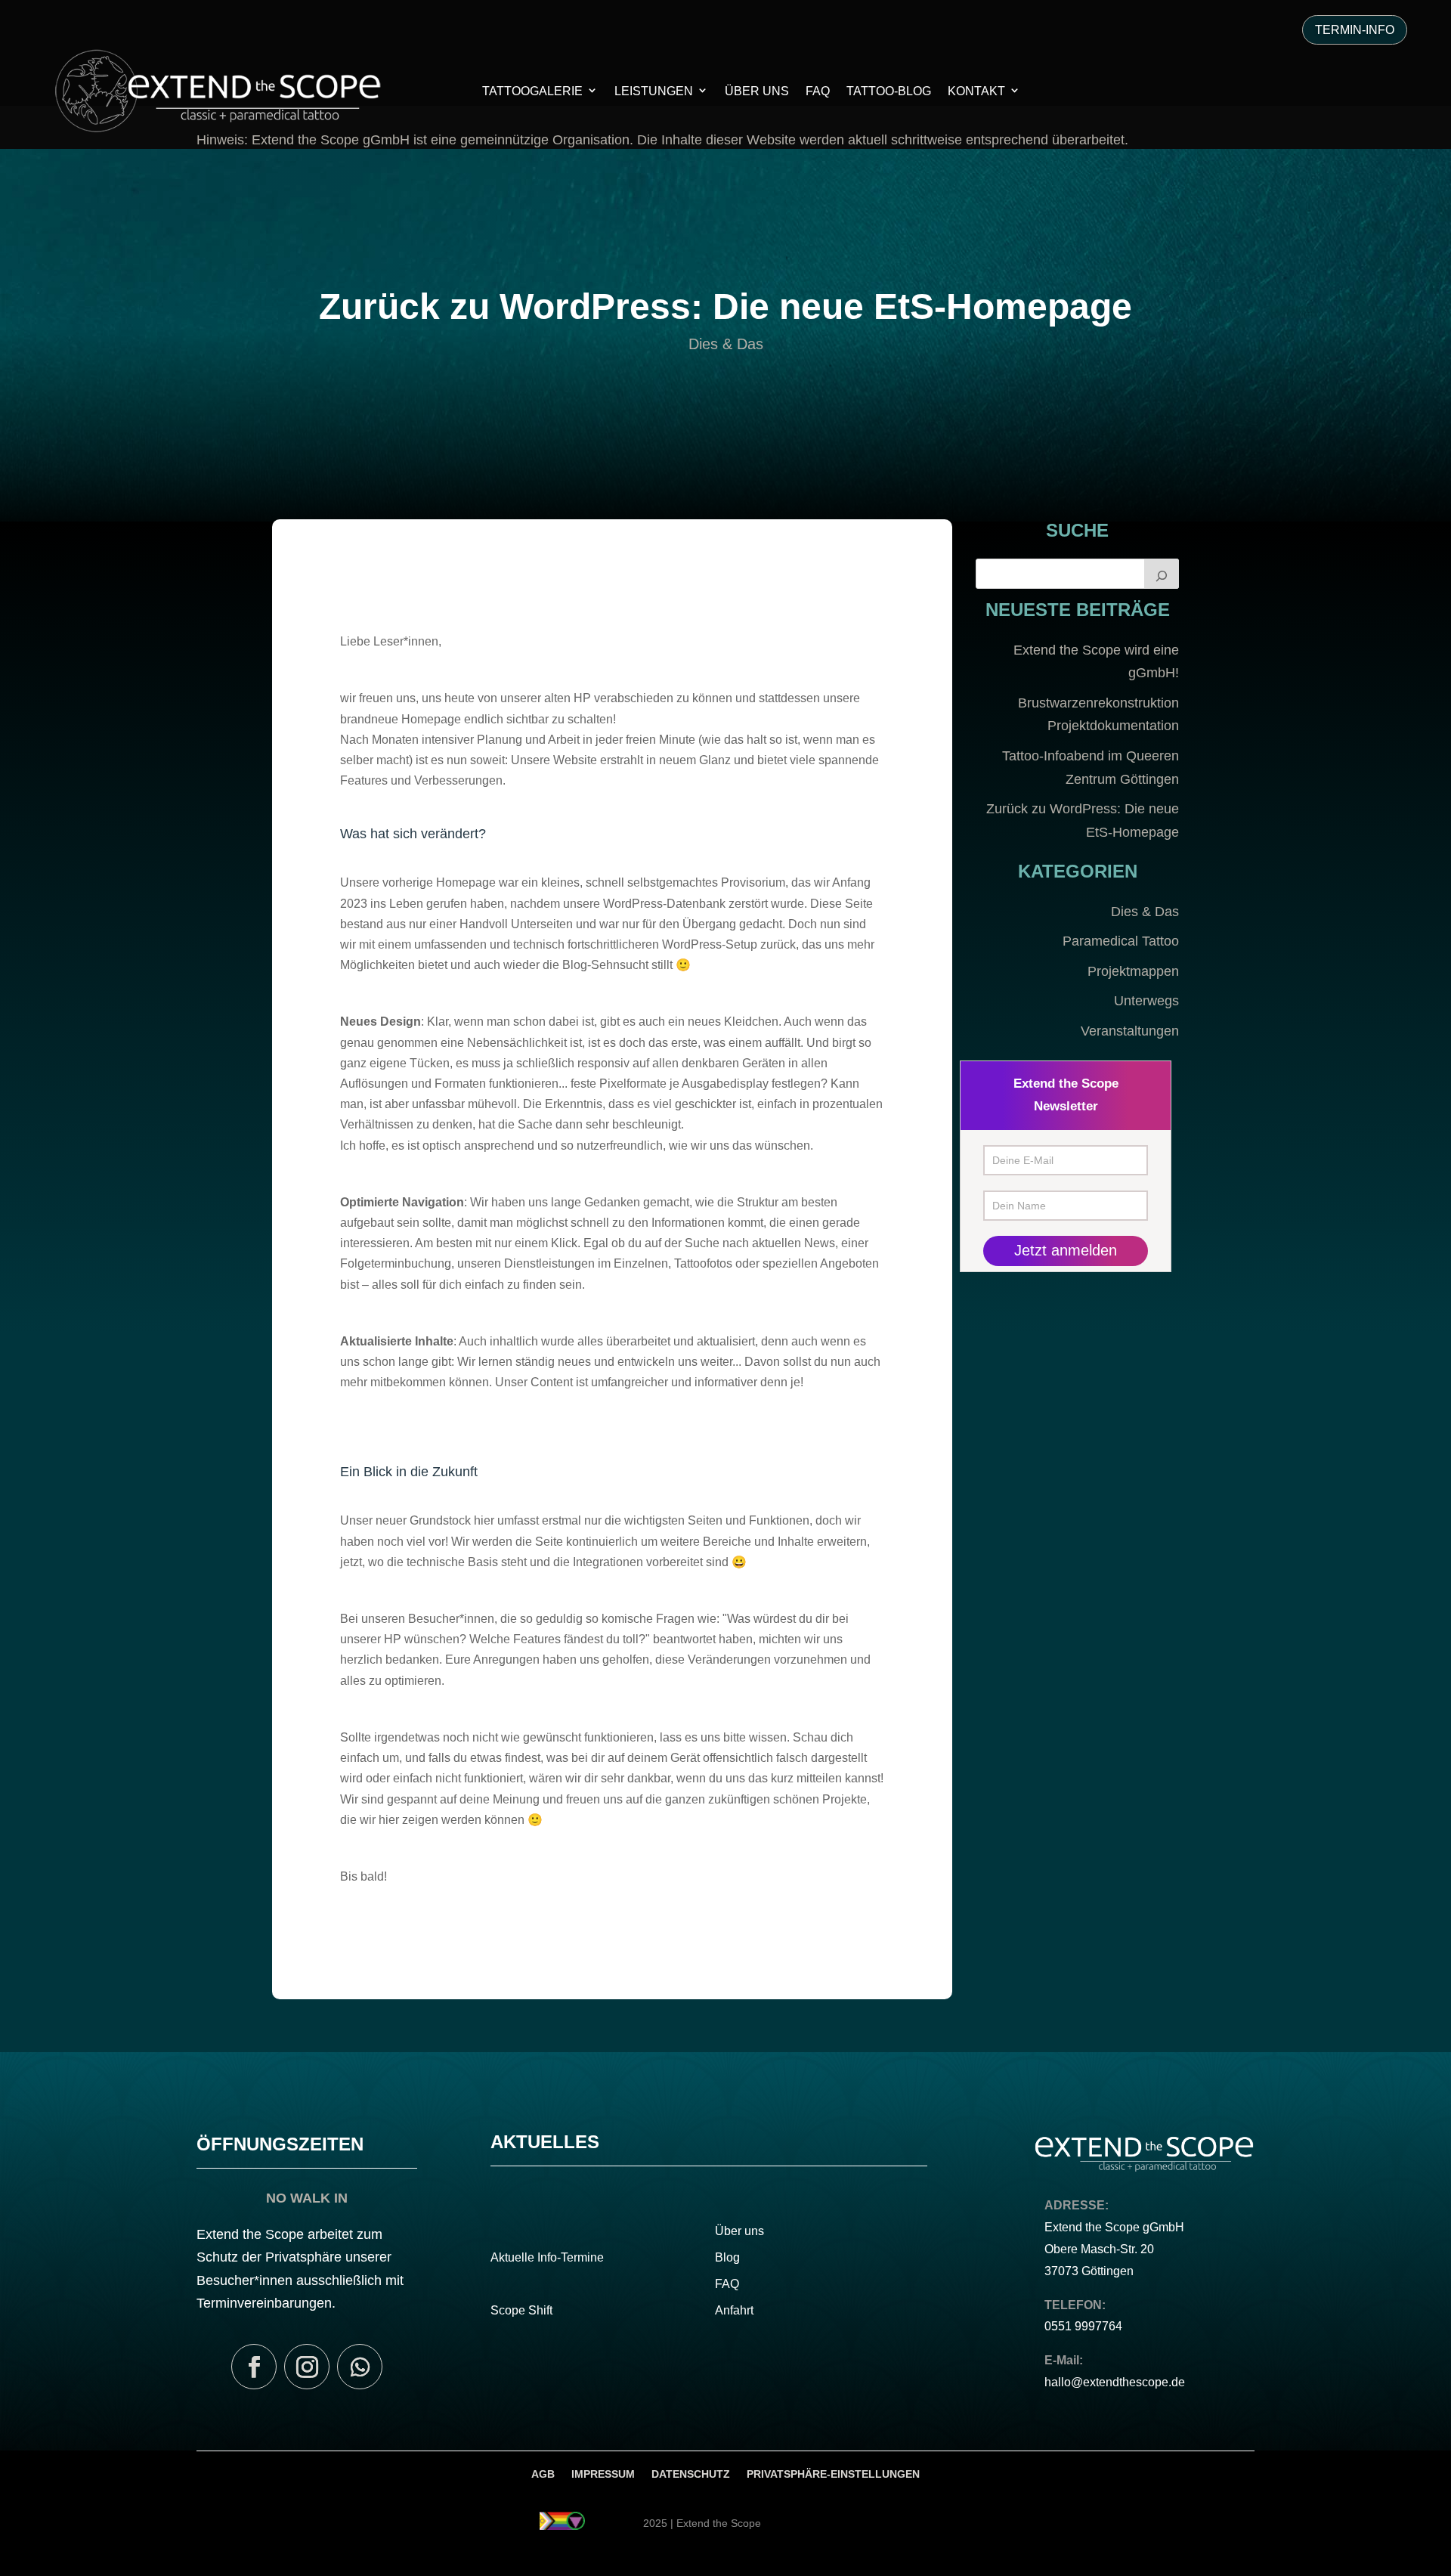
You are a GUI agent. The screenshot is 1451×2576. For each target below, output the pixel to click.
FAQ (818, 91)
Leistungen (654, 91)
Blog (727, 2257)
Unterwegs (1146, 1001)
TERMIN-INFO (1355, 30)
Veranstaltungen (1130, 1031)
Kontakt (976, 91)
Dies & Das (726, 344)
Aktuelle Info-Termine (547, 2257)
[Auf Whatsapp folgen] (360, 2367)
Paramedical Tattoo (1121, 941)
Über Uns (757, 91)
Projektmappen (1133, 971)
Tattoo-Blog (889, 91)
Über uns (739, 2231)
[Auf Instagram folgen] (307, 2367)
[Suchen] (1162, 574)
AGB (543, 2474)
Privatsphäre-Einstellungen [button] (833, 2474)
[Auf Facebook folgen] (254, 2367)
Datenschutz (691, 2474)
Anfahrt (734, 2310)
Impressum (603, 2474)
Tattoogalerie (532, 91)
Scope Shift (521, 2310)
